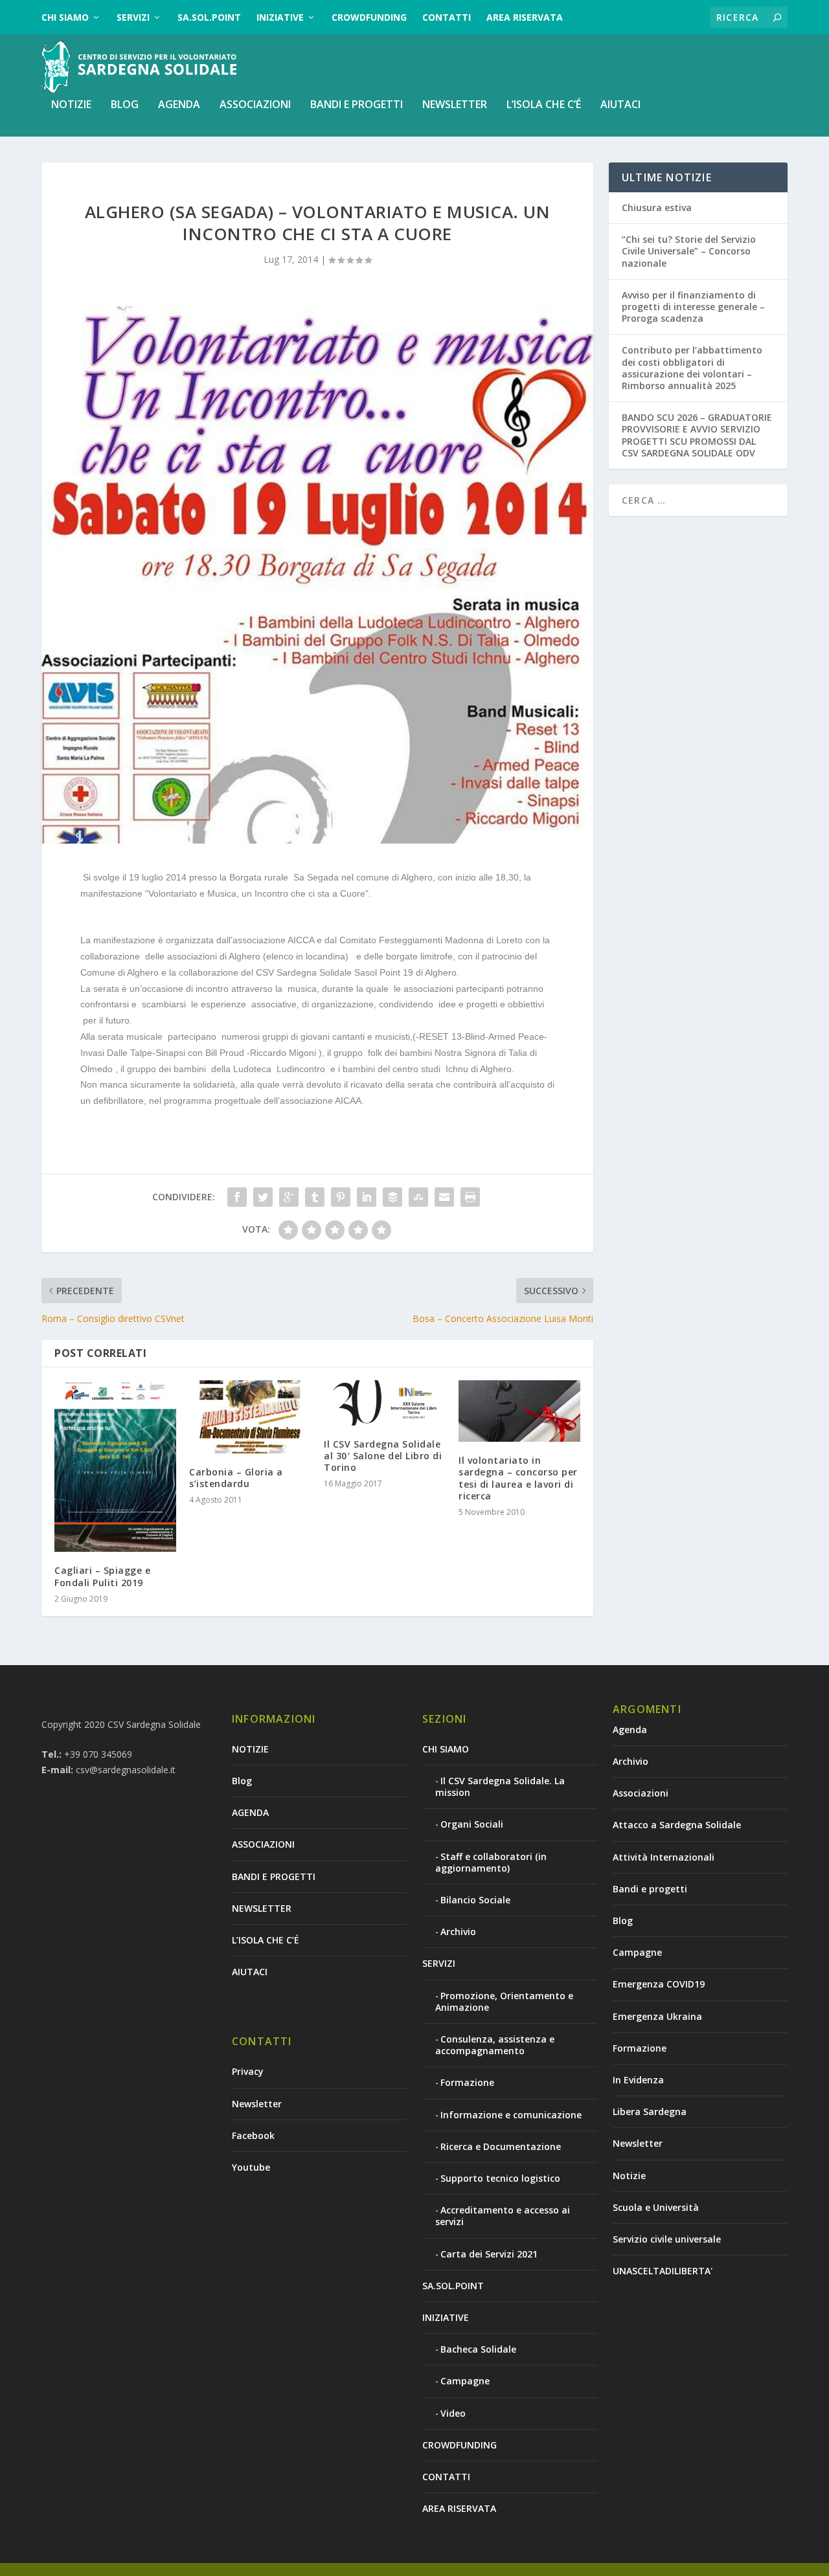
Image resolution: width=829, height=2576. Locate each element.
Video (453, 2413)
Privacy (248, 2071)
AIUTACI (620, 105)
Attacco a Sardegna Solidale (677, 1825)
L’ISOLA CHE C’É (544, 105)
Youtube (251, 2167)
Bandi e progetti (650, 1889)
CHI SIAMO (65, 17)
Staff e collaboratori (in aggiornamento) (491, 1862)
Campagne (465, 2381)
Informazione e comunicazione (511, 2115)
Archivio (458, 1932)
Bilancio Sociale (475, 1900)
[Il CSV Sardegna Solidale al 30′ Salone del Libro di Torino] (385, 1403)
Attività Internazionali (664, 1857)
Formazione (467, 2082)
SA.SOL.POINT (209, 17)
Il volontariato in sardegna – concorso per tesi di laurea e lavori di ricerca (518, 1478)
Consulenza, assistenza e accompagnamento (495, 2045)
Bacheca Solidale (478, 2349)
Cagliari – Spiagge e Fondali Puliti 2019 (102, 1576)
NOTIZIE (71, 105)
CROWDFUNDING (369, 17)
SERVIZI (133, 17)
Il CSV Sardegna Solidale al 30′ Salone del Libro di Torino (383, 1456)
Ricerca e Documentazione (501, 2146)
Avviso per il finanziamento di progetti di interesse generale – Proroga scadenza (693, 307)
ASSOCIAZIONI (255, 105)
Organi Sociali (472, 1824)
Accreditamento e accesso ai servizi (503, 2216)
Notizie (629, 2176)
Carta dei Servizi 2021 (489, 2254)
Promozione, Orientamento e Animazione (504, 2001)
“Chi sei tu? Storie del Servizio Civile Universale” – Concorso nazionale (689, 251)
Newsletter (257, 2104)
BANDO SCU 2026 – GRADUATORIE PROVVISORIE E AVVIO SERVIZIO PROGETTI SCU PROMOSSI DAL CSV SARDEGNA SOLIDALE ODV (697, 435)
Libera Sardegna (650, 2111)
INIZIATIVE (280, 17)
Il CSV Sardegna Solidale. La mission (500, 1786)
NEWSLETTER (455, 105)
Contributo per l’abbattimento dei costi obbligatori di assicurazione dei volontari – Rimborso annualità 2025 (692, 368)
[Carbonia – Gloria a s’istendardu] (250, 1417)
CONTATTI (447, 17)
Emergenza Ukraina (657, 2016)
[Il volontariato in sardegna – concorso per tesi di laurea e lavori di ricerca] (519, 1411)
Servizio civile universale (667, 2239)
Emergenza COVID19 (659, 1984)
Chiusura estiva (657, 207)
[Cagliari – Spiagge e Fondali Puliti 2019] (115, 1466)
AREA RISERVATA (525, 17)
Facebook (253, 2135)
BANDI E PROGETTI (357, 105)
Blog (125, 105)
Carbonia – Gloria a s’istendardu (236, 1478)
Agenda (630, 1730)
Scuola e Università (656, 2207)
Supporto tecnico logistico (500, 2178)
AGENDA (179, 105)
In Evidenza (638, 2080)
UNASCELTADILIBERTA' (663, 2271)
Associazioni (641, 1793)
